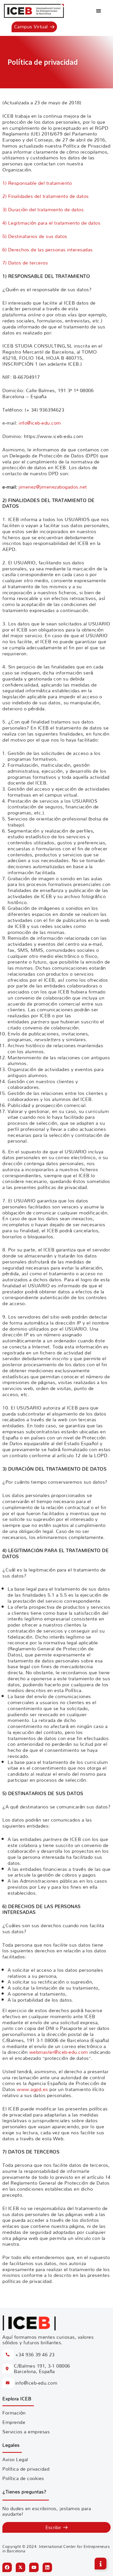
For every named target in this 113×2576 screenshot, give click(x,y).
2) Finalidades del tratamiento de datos (46, 196)
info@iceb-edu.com (40, 423)
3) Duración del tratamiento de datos (43, 210)
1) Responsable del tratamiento (37, 183)
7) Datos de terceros (25, 263)
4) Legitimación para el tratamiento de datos (51, 223)
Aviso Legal (15, 2459)
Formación (14, 2413)
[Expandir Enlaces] (101, 2564)
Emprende (14, 2422)
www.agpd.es (32, 2089)
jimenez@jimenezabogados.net (53, 487)
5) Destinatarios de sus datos (35, 236)
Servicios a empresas (26, 2432)
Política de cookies (23, 2478)
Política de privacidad (26, 2469)
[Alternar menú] (99, 11)
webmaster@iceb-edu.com (59, 2052)
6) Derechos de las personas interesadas (48, 250)
